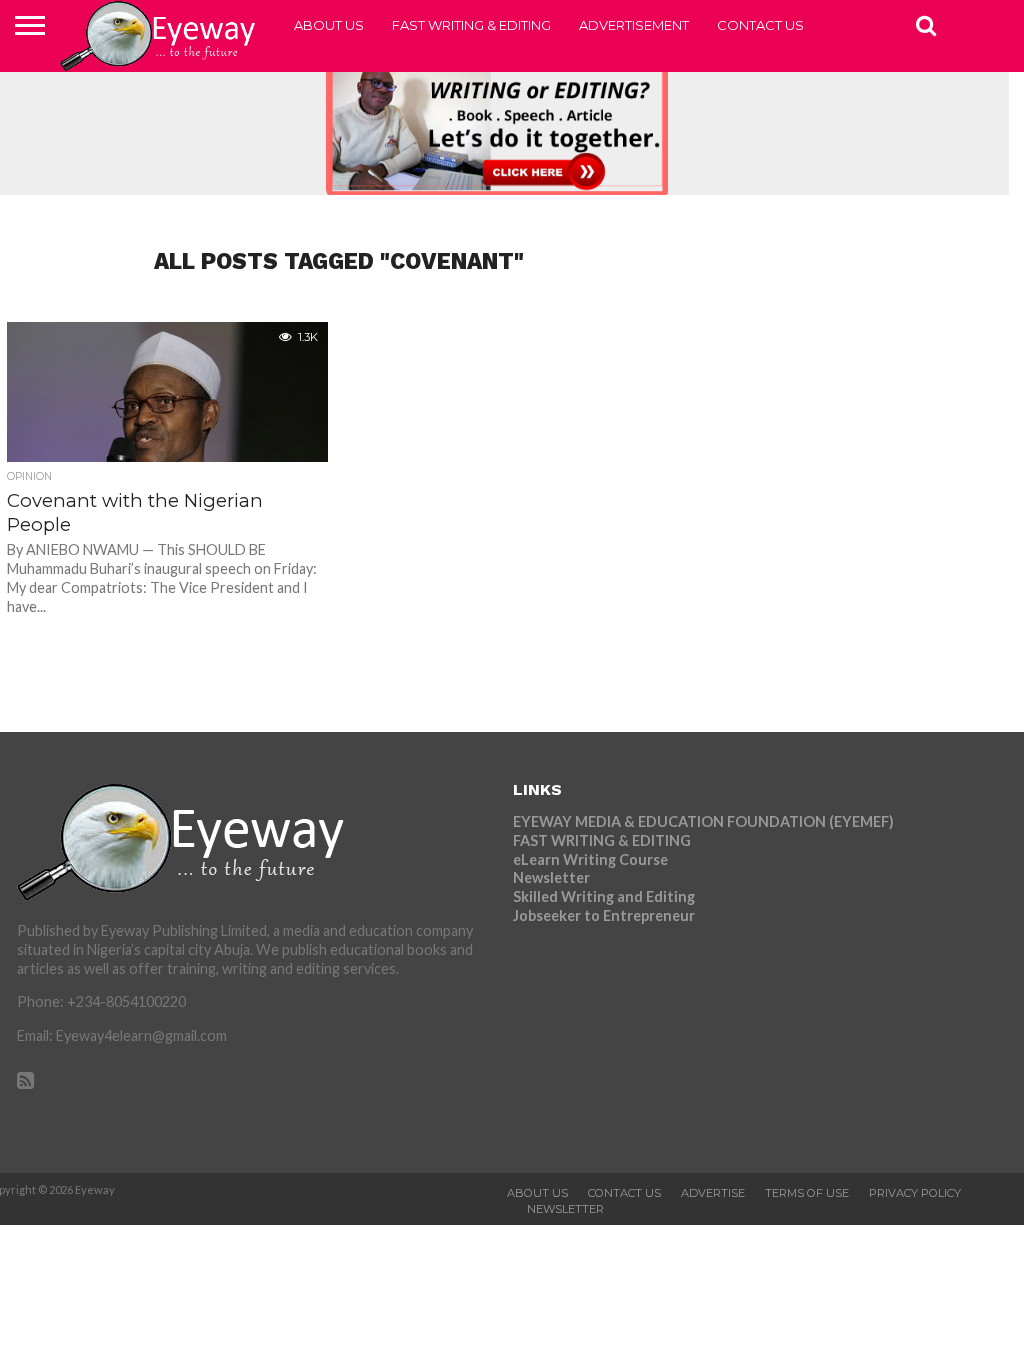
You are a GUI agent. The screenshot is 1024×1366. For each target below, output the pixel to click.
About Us (329, 25)
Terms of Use (807, 1193)
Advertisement (634, 25)
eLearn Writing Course (590, 859)
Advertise (713, 1193)
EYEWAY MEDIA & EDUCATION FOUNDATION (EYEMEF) (703, 821)
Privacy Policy (915, 1193)
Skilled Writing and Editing (604, 896)
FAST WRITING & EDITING (471, 25)
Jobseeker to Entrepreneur (604, 915)
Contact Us (760, 25)
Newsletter (551, 877)
